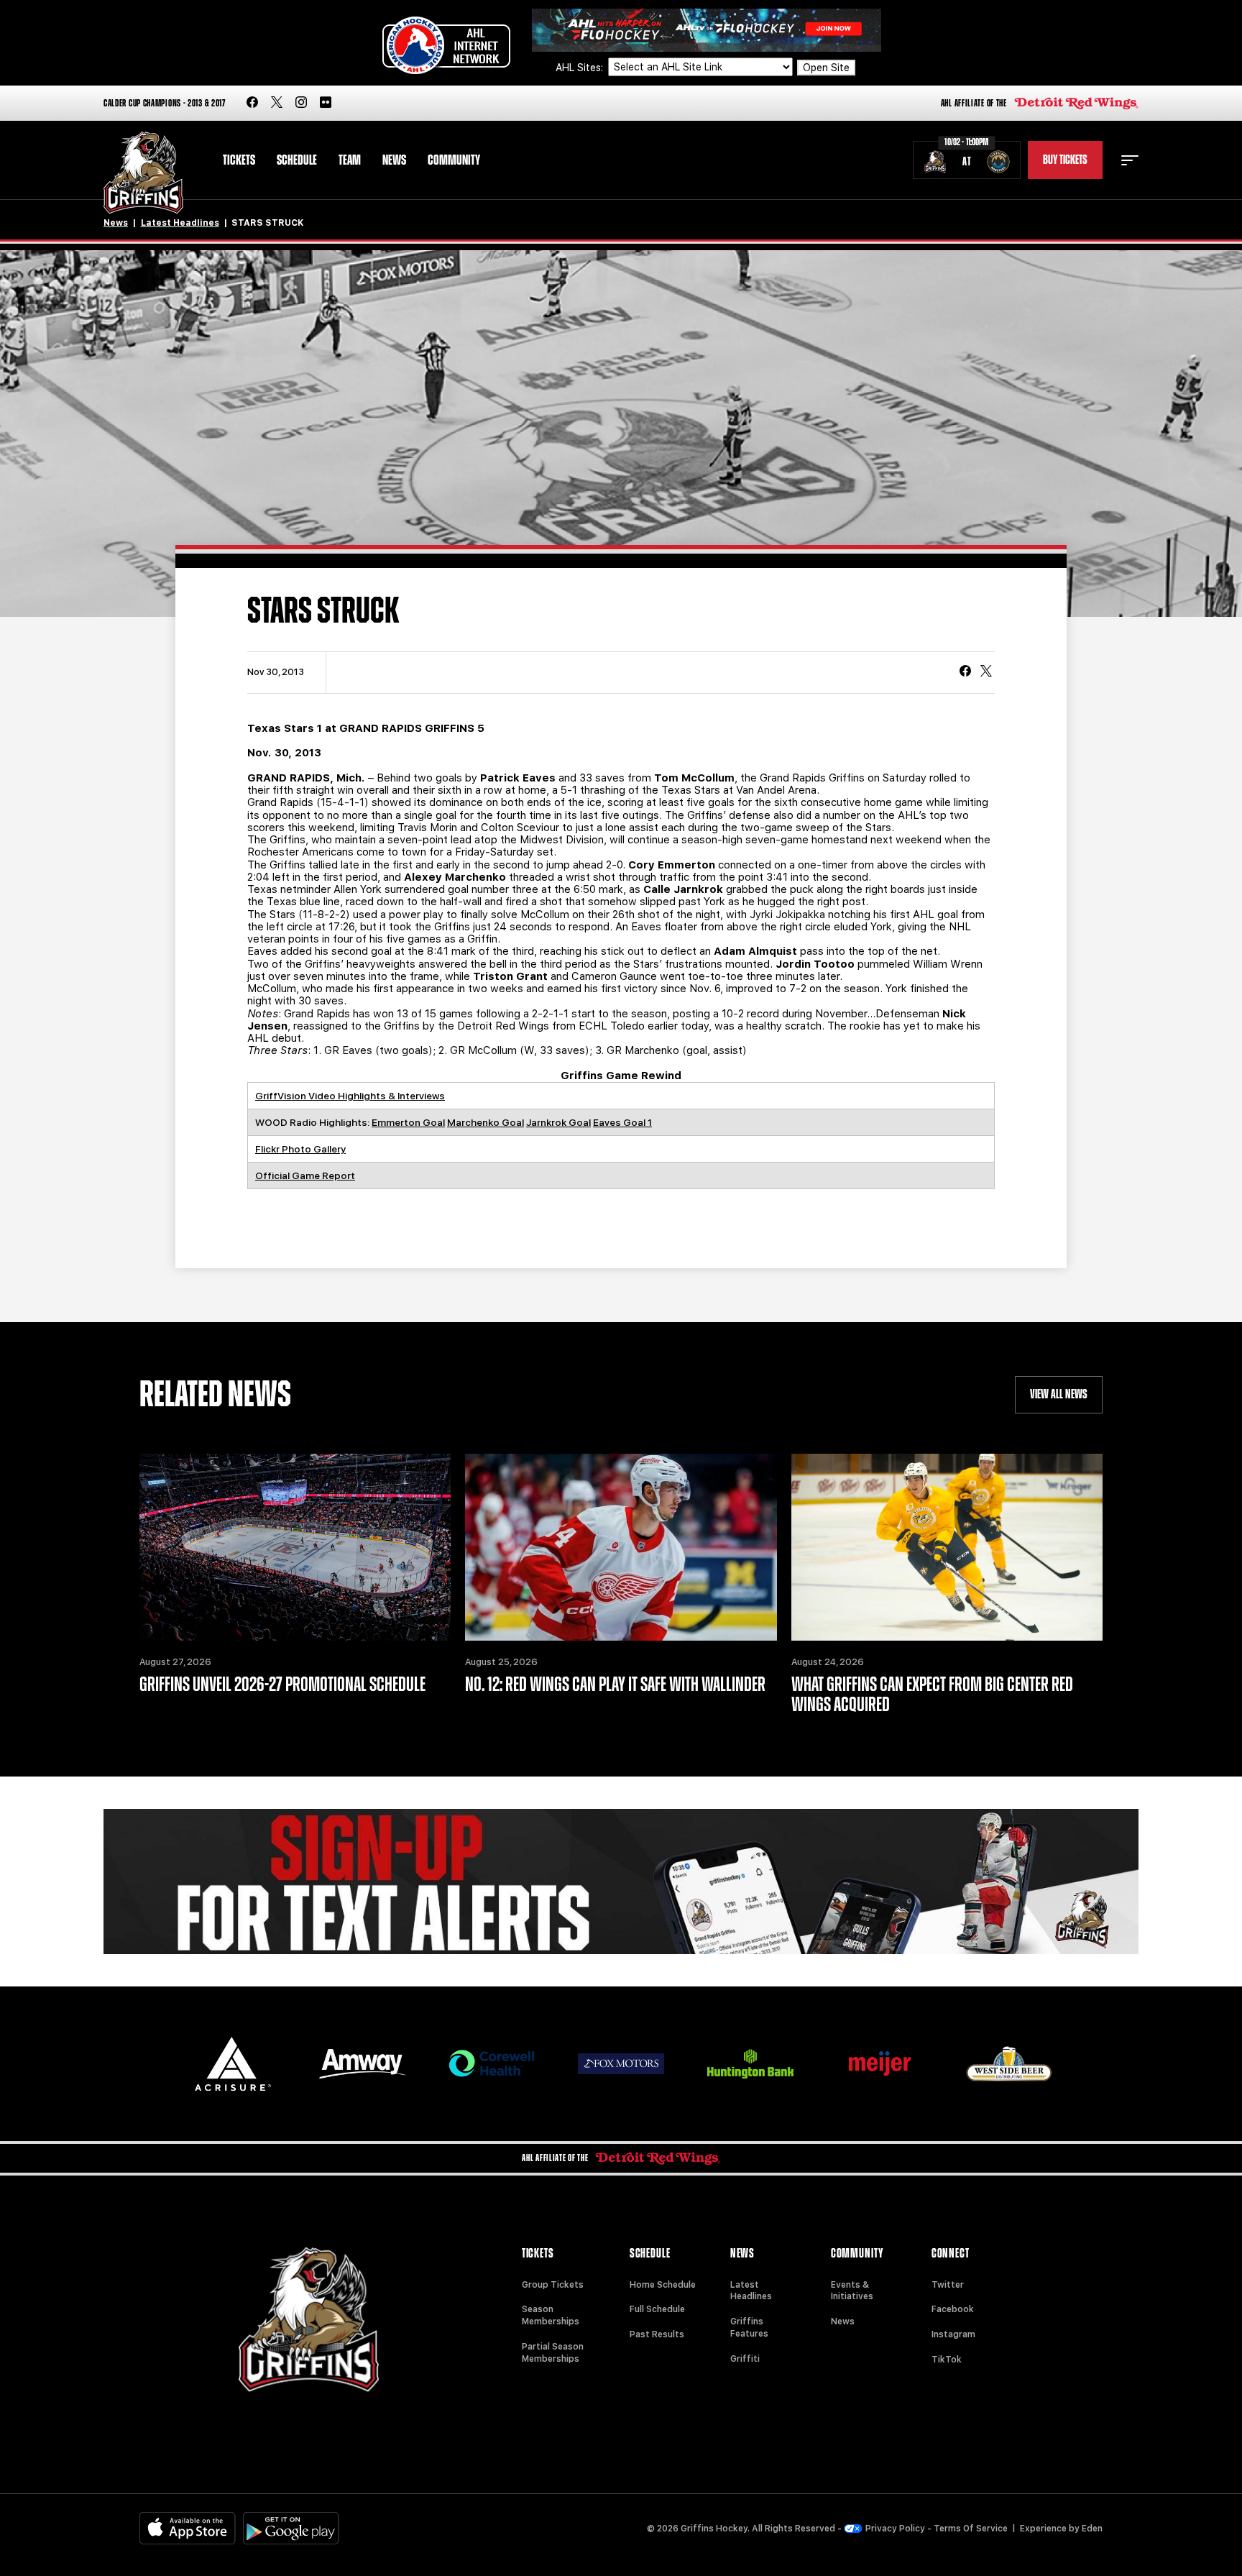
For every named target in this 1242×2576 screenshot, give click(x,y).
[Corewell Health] (492, 2064)
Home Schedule (663, 2285)
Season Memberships (551, 2315)
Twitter (948, 2285)
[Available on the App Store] (188, 2528)
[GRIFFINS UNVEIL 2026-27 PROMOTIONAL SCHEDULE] (295, 1547)
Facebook (953, 2309)
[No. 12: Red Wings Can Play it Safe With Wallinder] (621, 1547)
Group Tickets (553, 2285)
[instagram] (301, 103)
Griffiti (745, 2359)
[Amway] (362, 2064)
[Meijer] (880, 2064)
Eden (1092, 2529)
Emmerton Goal (408, 1122)
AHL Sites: (581, 68)
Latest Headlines (180, 223)
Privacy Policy (895, 2529)
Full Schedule (657, 2309)
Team (350, 160)
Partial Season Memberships (553, 2353)
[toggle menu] (1130, 160)
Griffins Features (749, 2328)
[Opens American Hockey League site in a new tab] (446, 45)
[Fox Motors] (621, 2063)
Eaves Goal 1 (622, 1122)
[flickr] (326, 103)
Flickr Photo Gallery (300, 1149)
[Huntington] (750, 2064)
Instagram (953, 2334)
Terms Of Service (971, 2529)
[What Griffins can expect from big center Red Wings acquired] (947, 1547)
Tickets (239, 160)
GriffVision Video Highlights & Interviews (350, 1096)
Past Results (657, 2334)
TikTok (947, 2360)
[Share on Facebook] (965, 672)
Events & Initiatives (852, 2291)
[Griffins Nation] (621, 1881)
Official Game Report (305, 1175)
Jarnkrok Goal (558, 1122)
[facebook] (252, 103)
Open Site (826, 68)
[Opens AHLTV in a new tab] (707, 29)
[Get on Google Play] (291, 2528)
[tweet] (986, 672)
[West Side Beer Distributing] (1009, 2064)
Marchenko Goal (486, 1122)
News (394, 160)
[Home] (143, 173)
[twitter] (277, 103)
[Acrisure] (233, 2064)
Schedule (297, 160)
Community (454, 160)
